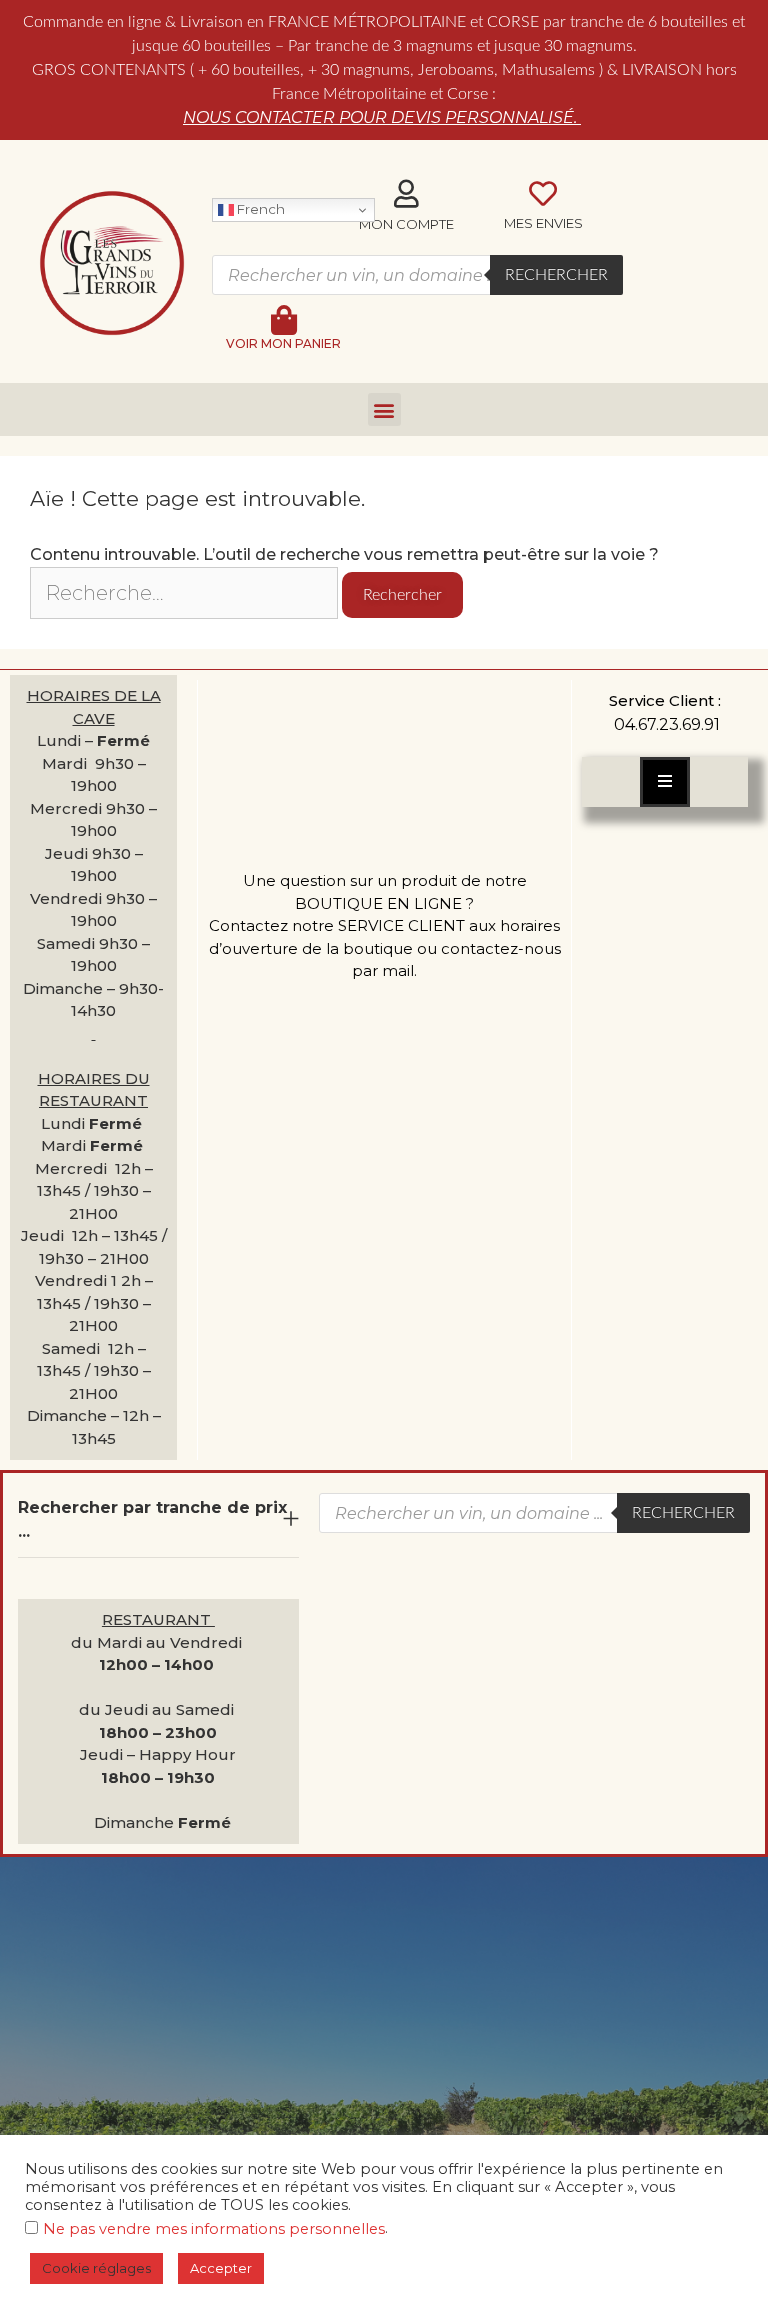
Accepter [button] (221, 2268)
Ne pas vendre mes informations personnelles (214, 2229)
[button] (384, 409)
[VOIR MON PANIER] (284, 320)
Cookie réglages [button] (96, 2268)
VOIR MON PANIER (283, 343)
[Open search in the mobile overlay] (417, 275)
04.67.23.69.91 (667, 724)
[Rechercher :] (186, 594)
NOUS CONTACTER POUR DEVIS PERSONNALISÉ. (382, 117)
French (259, 209)
